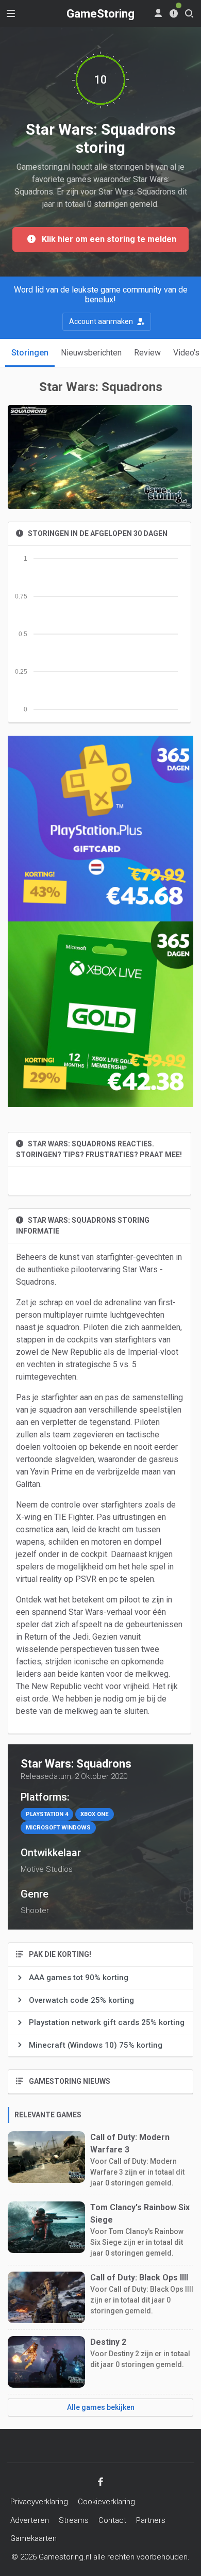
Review (147, 353)
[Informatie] (174, 13)
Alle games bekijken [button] (101, 2407)
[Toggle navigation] (11, 13)
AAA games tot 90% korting (79, 1978)
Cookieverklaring (106, 2502)
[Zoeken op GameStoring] (189, 13)
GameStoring (100, 14)
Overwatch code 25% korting (81, 2000)
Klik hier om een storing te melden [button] (106, 239)
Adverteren (30, 2520)
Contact (112, 2520)
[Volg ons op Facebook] (100, 2482)
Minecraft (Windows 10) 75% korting (96, 2045)
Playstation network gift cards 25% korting (107, 2022)
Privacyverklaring (39, 2502)
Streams (74, 2520)
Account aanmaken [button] (102, 321)
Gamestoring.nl (65, 2557)
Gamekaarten (33, 2538)
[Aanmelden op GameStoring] (158, 13)
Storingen (30, 353)
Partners (151, 2520)
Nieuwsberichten (91, 353)
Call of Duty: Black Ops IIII (139, 2278)
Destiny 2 (108, 2342)
